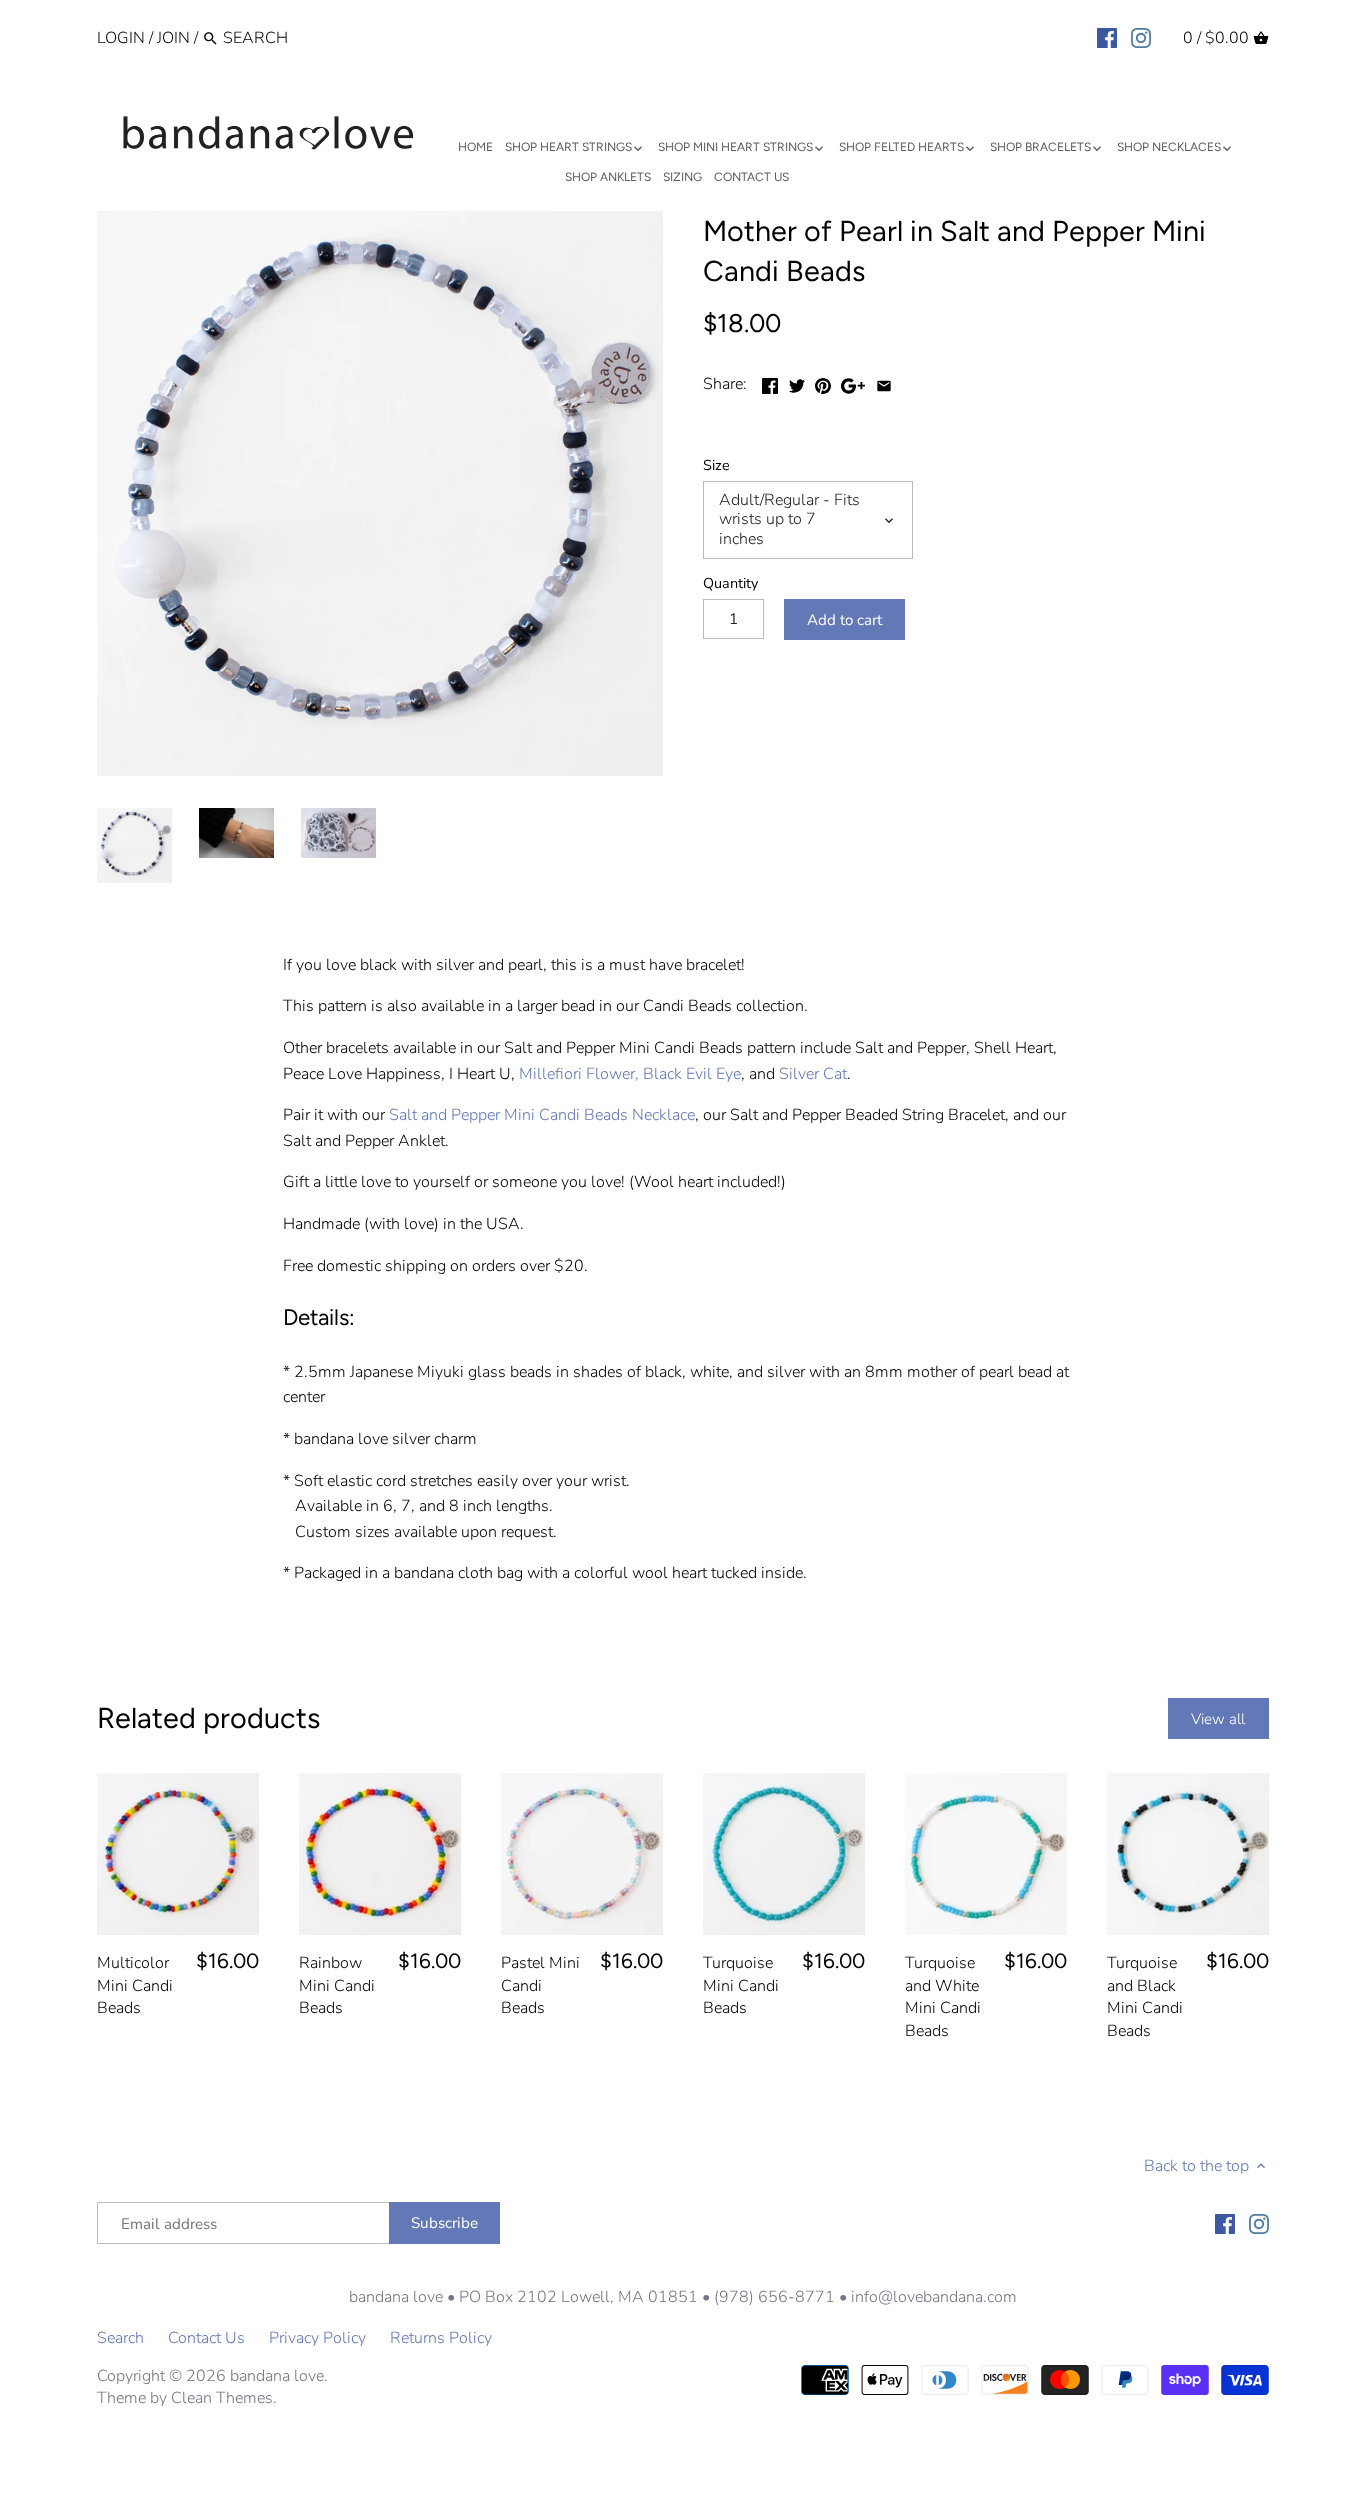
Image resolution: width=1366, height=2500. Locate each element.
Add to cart (844, 620)
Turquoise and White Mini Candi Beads (943, 1996)
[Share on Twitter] (797, 382)
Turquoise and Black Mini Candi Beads (1145, 1996)
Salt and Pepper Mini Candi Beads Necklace (542, 1115)
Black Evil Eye (692, 1074)
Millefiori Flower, (579, 1074)
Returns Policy (441, 2338)
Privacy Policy (317, 2338)
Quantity (730, 583)
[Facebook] (1107, 37)
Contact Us (206, 2338)
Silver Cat (813, 1074)
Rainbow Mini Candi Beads (337, 1985)
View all (1218, 1719)
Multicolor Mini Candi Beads (135, 1985)
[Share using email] (884, 382)
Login (121, 38)
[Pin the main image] (823, 382)
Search (120, 2338)
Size (716, 465)
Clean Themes (222, 2398)
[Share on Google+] (853, 382)
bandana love (277, 2376)
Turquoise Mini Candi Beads (741, 1985)
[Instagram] (1141, 37)
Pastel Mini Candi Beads (540, 1985)
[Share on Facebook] (770, 382)
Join (173, 38)
